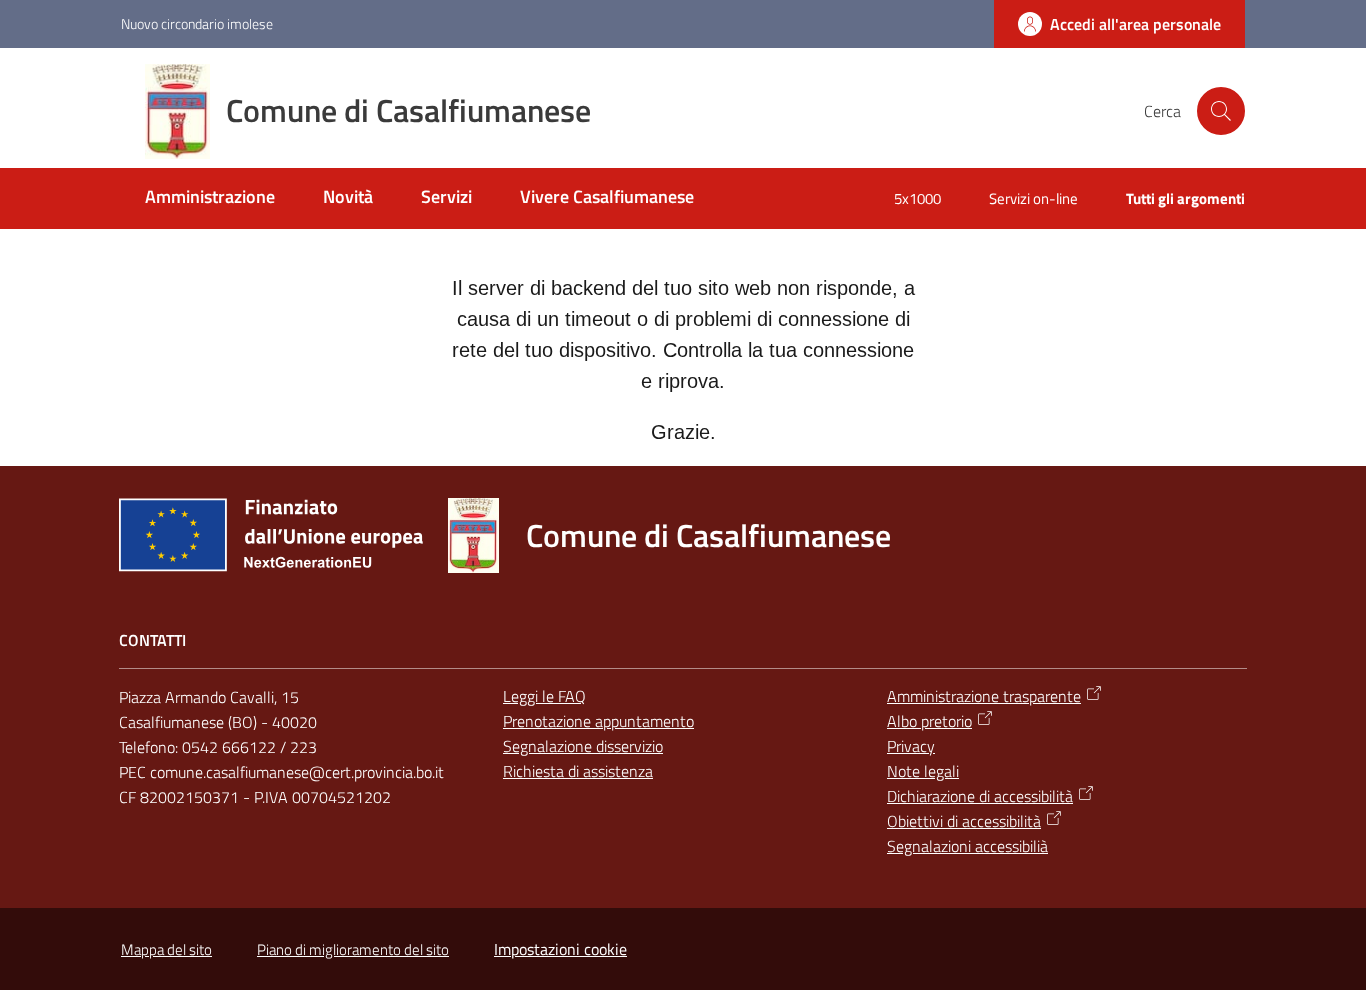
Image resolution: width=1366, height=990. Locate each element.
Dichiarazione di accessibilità (980, 796)
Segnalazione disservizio (583, 746)
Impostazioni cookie (560, 949)
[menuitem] (210, 198)
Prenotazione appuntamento (598, 721)
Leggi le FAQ (544, 696)
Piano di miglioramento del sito (353, 949)
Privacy (911, 746)
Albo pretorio (929, 721)
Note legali (923, 771)
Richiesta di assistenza (578, 771)
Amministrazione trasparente (984, 696)
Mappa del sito (166, 949)
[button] (1221, 111)
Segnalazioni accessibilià (967, 846)
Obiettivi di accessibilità (964, 821)
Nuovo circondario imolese (197, 23)
